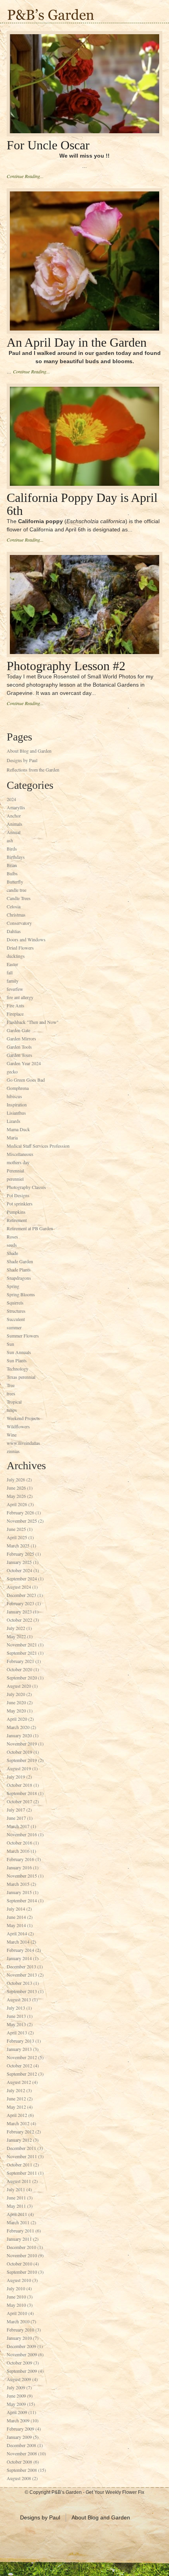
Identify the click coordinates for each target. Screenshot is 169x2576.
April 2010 (17, 2313)
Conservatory (19, 923)
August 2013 (19, 1999)
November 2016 (22, 1834)
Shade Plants (19, 1270)
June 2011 (16, 2198)
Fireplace (15, 1014)
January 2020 (19, 1735)
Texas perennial (21, 1377)
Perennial (15, 1170)
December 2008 (21, 2445)
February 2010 (20, 2330)
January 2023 (19, 1611)
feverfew (15, 989)
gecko (12, 1071)
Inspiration (17, 1104)
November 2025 (22, 1521)
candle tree (17, 890)
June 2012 (16, 2098)
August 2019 (19, 1768)
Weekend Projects (23, 1418)
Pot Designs (18, 1195)
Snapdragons (19, 1278)
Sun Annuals (19, 1352)
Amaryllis (16, 807)
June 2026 (16, 1488)
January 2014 (19, 1958)
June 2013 (16, 2016)
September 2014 (22, 1900)
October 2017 (19, 1801)
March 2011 (18, 2222)
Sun (10, 1344)
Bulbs (12, 873)
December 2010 (21, 2247)
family (13, 981)
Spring (13, 1286)
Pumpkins (16, 1212)
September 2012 (22, 2074)
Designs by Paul (22, 760)
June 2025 (16, 1529)
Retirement (17, 1220)
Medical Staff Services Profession (38, 1146)
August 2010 (19, 2280)
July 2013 (16, 2008)
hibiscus (14, 1096)
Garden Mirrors (21, 1038)
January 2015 (19, 1892)
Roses (12, 1237)
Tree (11, 1385)
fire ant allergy (20, 997)
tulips (12, 1410)
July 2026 (16, 1479)
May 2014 (16, 1925)
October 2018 (19, 1785)
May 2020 (16, 1711)
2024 (11, 799)
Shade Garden (20, 1261)
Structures (16, 1311)
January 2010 (19, 2338)
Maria (12, 1137)
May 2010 (16, 2305)
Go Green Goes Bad (26, 1080)
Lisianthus (16, 1113)
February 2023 (20, 1603)
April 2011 (17, 2214)
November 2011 (22, 2156)
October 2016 (19, 1843)
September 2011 (22, 2173)
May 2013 (16, 2024)
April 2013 (17, 2032)
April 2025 (17, 1537)
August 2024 (19, 1587)
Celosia (14, 906)
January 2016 (19, 1867)
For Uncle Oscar (48, 145)
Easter (12, 964)
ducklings (16, 956)
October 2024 (19, 1570)
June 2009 (16, 2396)
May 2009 (16, 2404)
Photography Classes (26, 1187)
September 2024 (22, 1578)
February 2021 (20, 1661)
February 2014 (20, 1950)
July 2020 (16, 1694)
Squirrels (15, 1303)
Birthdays (16, 857)
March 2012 (18, 2123)
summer (14, 1327)
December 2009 (21, 2346)
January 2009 (19, 2437)
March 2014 (18, 1942)
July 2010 (16, 2288)
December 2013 (21, 1966)
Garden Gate (18, 1030)
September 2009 (22, 2371)
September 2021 (22, 1653)
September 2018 (22, 1793)
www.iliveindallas (23, 1443)
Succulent (16, 1319)
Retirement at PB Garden (30, 1228)
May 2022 (16, 1636)
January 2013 (19, 2049)
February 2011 (20, 2231)
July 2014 (16, 1909)
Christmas (16, 915)
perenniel (15, 1179)
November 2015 (22, 1876)
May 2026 (16, 1496)
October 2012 (19, 2065)
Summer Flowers (23, 1336)
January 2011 (19, 2239)
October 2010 (19, 2264)
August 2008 (19, 2478)
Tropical (14, 1402)
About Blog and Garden (29, 751)
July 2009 (16, 2387)
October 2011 (19, 2164)
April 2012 (17, 2115)
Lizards (14, 1121)
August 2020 (19, 1686)
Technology (17, 1369)
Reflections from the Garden (33, 770)
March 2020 (18, 1727)
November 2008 (22, 2453)
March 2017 (18, 1826)
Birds (12, 849)
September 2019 (22, 1760)
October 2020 (19, 1669)
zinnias (13, 1451)
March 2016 (18, 1851)
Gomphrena (18, 1088)
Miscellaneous (20, 1154)
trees (11, 1393)
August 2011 (19, 2181)
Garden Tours (19, 1055)
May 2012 (16, 2107)
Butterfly (15, 882)
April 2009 (17, 2412)
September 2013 (22, 1991)
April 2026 (17, 1504)
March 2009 (18, 2420)
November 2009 (22, 2354)
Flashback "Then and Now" (33, 1022)
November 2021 (22, 1644)
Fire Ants (16, 1005)
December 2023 (21, 1595)
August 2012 (19, 2082)
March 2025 (18, 1545)
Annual (14, 832)
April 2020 (17, 1719)
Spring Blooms (21, 1294)
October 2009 (19, 2363)
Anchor (14, 816)
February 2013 (20, 2041)
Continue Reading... (25, 176)
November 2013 (22, 1975)
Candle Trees (19, 898)
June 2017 (16, 1818)
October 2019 (19, 1752)
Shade (12, 1253)
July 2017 (16, 1810)
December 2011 (21, 2148)
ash (10, 840)
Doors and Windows (26, 939)
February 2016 (20, 1859)
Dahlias (14, 931)
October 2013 (19, 1983)
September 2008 (22, 2470)
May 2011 (16, 2206)
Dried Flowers (20, 948)
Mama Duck (18, 1129)
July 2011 (16, 2189)
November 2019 (22, 1744)
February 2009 (20, 2429)
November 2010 (22, 2255)
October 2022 (19, 1620)
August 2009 (19, 2379)
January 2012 (19, 2140)
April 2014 (17, 1933)
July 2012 (16, 2090)
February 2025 (20, 1554)
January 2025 (19, 1562)
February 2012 (20, 2131)
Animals (15, 824)
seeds (12, 1245)
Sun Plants (17, 1360)
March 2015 (18, 1884)
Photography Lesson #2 (66, 666)
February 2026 (20, 1512)
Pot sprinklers (20, 1203)
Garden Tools (19, 1047)
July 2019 (16, 1777)
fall (10, 972)
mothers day (18, 1162)
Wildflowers (18, 1426)
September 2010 (22, 2272)
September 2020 (22, 1678)
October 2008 (19, 2462)
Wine (12, 1435)
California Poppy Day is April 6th (82, 504)
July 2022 (16, 1628)
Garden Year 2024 (24, 1063)
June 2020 (16, 1702)
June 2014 (16, 1917)
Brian (12, 865)
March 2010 (18, 2321)
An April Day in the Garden (77, 342)
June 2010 (16, 2297)
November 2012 (22, 2057)
